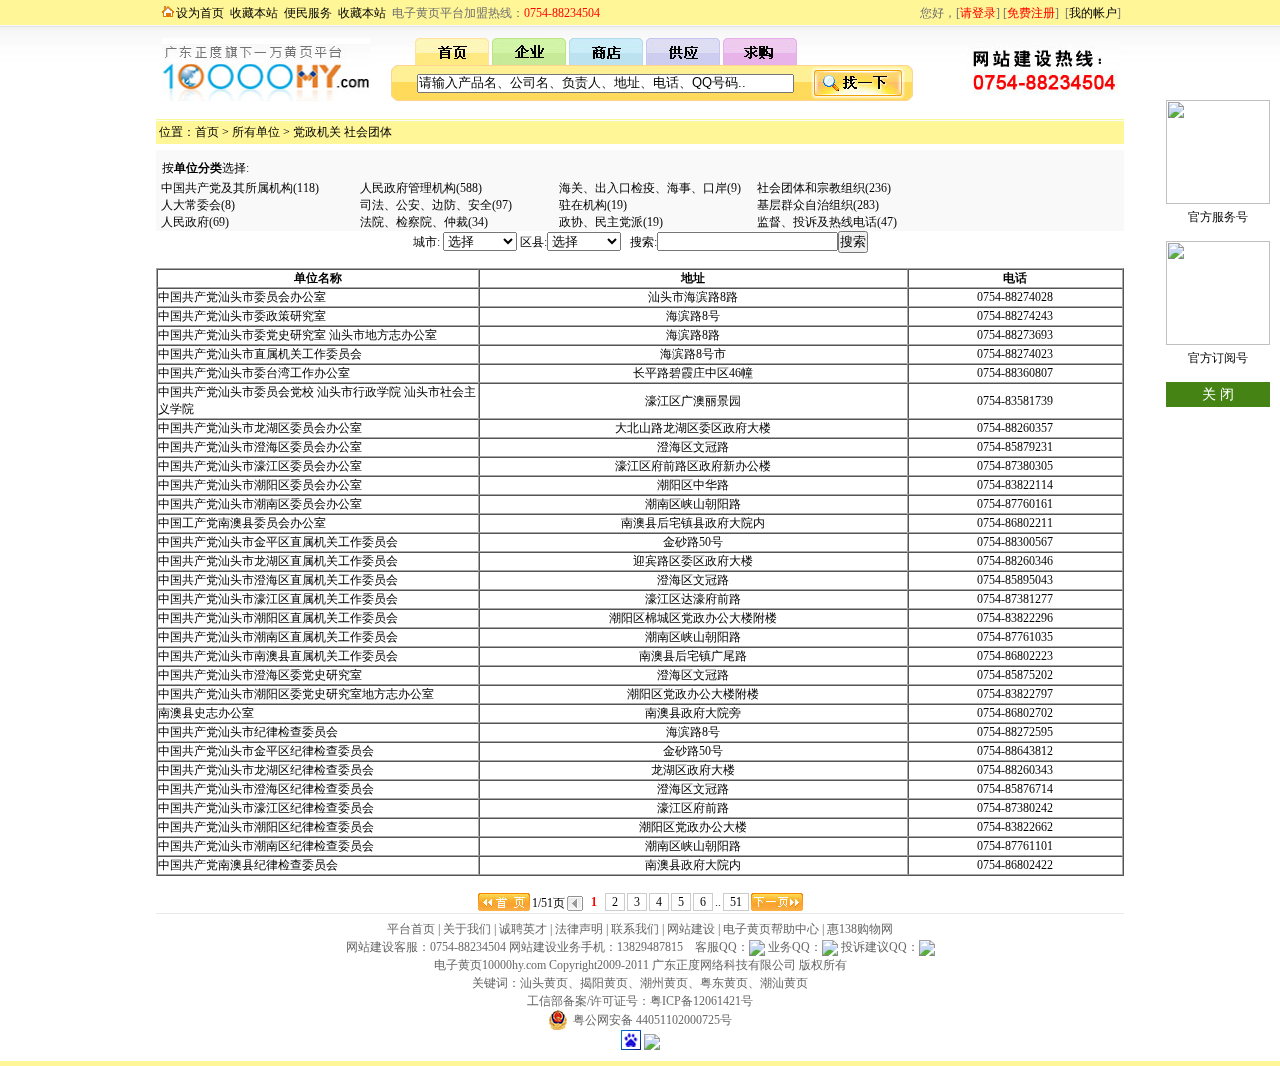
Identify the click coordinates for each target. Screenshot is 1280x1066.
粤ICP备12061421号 (701, 1001)
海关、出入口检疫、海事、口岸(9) (650, 188)
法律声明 (579, 929)
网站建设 (691, 929)
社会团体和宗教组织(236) (824, 188)
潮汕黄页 (784, 983)
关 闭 (1218, 394)
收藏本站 (254, 13)
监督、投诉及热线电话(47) (827, 222)
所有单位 (256, 132)
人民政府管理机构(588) (421, 188)
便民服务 (308, 13)
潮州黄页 (664, 983)
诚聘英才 (523, 929)
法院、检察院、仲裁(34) (424, 222)
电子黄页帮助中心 (771, 929)
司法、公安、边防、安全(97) (436, 205)
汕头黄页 (544, 983)
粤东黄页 (724, 983)
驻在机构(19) (593, 205)
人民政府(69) (195, 222)
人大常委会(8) (198, 205)
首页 (207, 132)
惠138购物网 (860, 929)
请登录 (978, 13)
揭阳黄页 (604, 983)
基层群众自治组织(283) (818, 205)
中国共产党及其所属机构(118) (240, 188)
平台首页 (411, 929)
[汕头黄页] (452, 61)
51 (736, 902)
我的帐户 (1093, 13)
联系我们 (635, 929)
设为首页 (200, 13)
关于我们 (467, 929)
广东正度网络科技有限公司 (724, 965)
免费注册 (1031, 13)
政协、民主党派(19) (611, 222)
